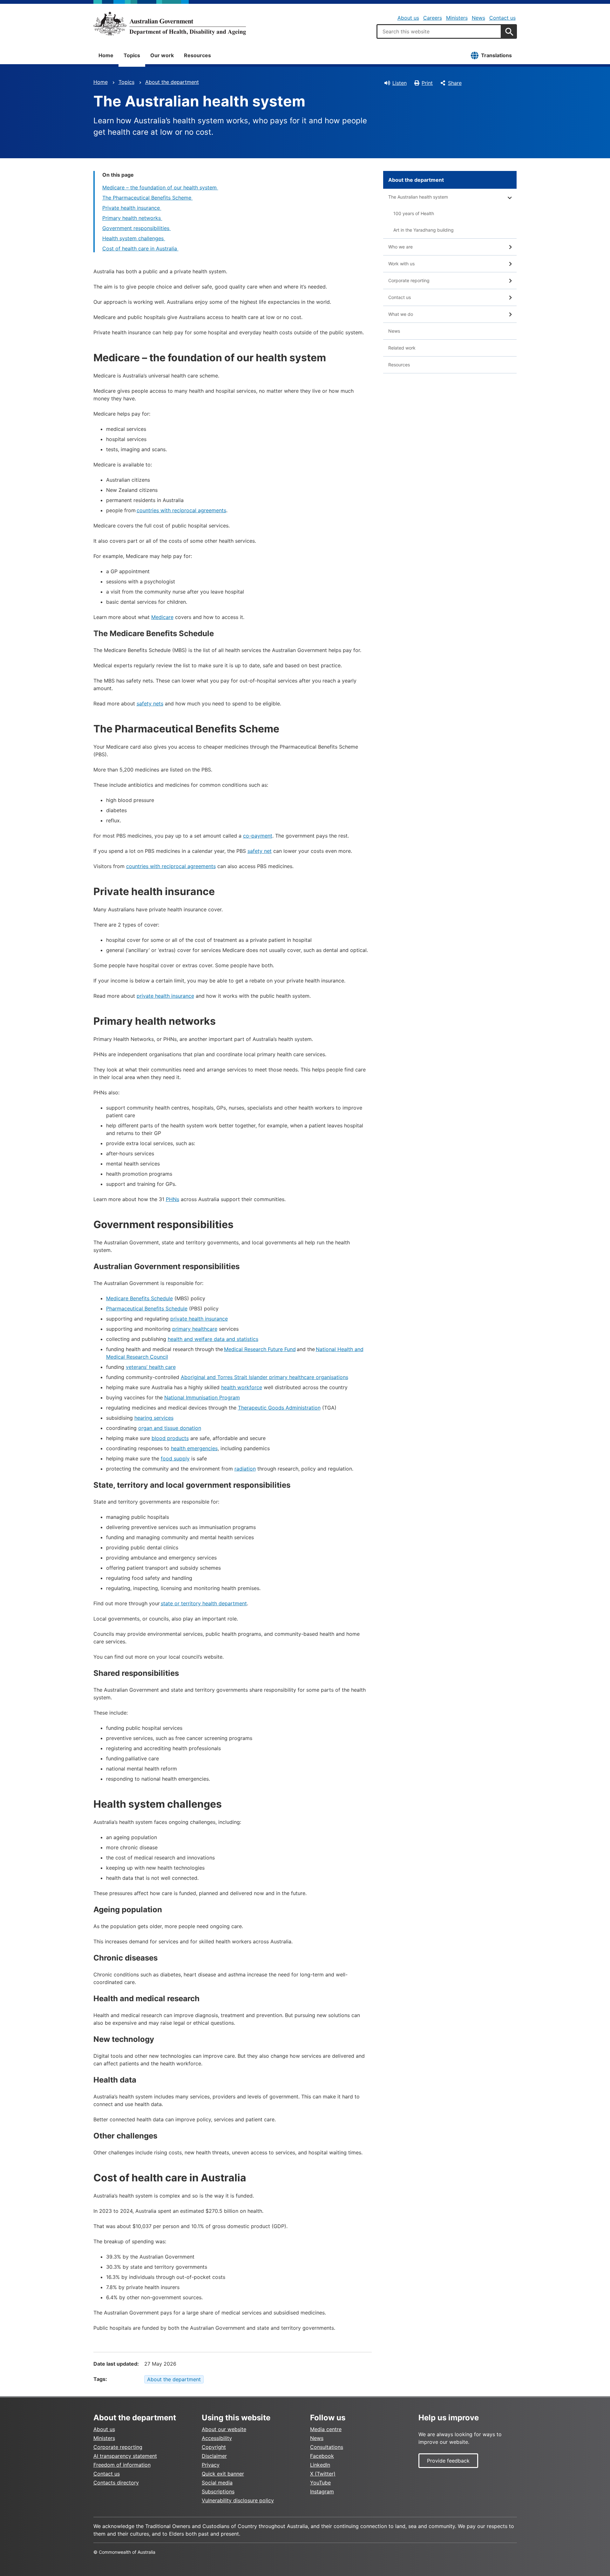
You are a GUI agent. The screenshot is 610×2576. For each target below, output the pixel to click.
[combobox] (439, 31)
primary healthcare (195, 1329)
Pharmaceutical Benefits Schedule (147, 1308)
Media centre (326, 2429)
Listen (400, 83)
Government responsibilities (137, 228)
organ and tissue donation (170, 1428)
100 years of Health (414, 213)
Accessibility (217, 2438)
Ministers (457, 18)
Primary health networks (132, 218)
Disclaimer (214, 2456)
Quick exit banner (223, 2474)
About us (408, 18)
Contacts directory (116, 2483)
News (478, 18)
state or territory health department (204, 1603)
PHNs (173, 1199)
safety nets (150, 703)
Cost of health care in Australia (140, 248)
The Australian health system (418, 197)
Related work (402, 348)
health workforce (242, 1387)
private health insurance (165, 996)
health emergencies (194, 1448)
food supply (175, 1458)
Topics (132, 55)
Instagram (322, 2491)
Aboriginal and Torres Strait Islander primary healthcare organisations (264, 1377)
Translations (496, 55)
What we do (401, 314)
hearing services (154, 1418)
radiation (245, 1469)
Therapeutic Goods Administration (279, 1408)
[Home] (170, 24)
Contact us (502, 18)
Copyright (214, 2447)
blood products (170, 1438)
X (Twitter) (323, 2474)
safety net (260, 851)
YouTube (320, 2483)
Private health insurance (132, 208)
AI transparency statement (125, 2456)
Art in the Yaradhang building (424, 230)
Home (106, 55)
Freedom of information (122, 2465)
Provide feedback (448, 2461)
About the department (172, 82)
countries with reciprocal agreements (181, 510)
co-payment (258, 836)
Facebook (322, 2456)
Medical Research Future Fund (260, 1349)
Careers (433, 18)
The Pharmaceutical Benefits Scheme (148, 198)
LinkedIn (320, 2465)
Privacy (211, 2465)
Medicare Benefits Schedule (139, 1298)
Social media (217, 2483)
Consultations (327, 2447)
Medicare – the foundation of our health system (160, 187)
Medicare (162, 617)
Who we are (400, 247)
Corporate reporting (409, 280)
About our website (224, 2429)
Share (455, 83)
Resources (197, 55)
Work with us (401, 264)
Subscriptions (218, 2491)
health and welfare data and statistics (213, 1339)
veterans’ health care (151, 1367)
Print (427, 83)
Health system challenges (134, 238)
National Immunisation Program (202, 1397)
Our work (162, 55)
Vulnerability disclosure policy (238, 2500)
